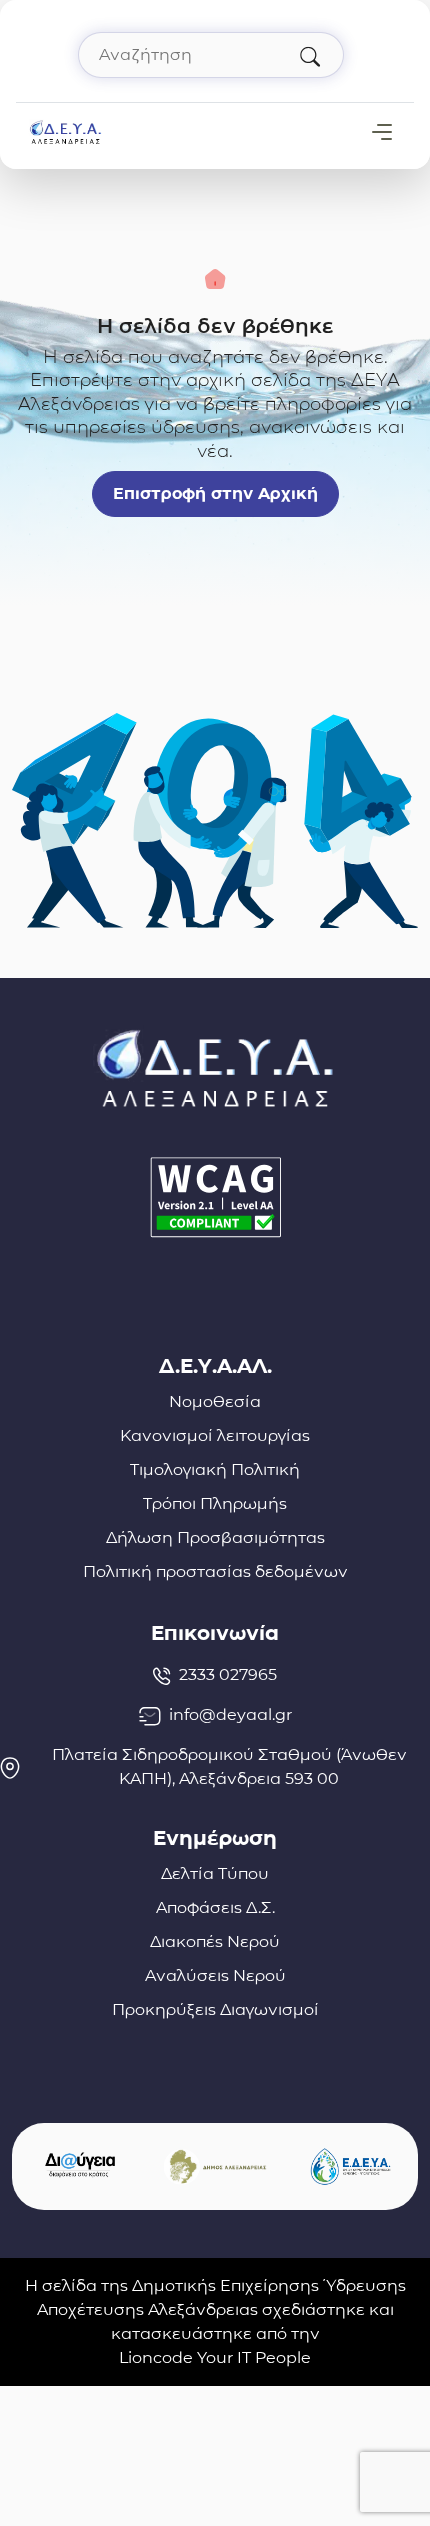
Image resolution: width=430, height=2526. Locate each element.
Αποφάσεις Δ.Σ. (215, 1907)
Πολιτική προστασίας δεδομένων (215, 1571)
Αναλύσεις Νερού (215, 1975)
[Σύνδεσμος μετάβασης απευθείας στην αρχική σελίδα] (65, 130)
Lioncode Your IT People (215, 2357)
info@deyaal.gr (230, 1714)
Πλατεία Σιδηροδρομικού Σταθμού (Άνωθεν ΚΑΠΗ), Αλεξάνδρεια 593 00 (229, 1766)
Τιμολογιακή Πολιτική (215, 1469)
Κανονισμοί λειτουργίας (215, 1435)
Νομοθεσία (215, 1401)
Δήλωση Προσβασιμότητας (215, 1537)
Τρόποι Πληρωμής (215, 1503)
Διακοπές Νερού (215, 1941)
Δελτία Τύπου (215, 1873)
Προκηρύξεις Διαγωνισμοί (215, 2009)
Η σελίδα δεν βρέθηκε (215, 326)
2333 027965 (228, 1674)
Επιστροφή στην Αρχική (215, 493)
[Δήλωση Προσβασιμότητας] (215, 1197)
